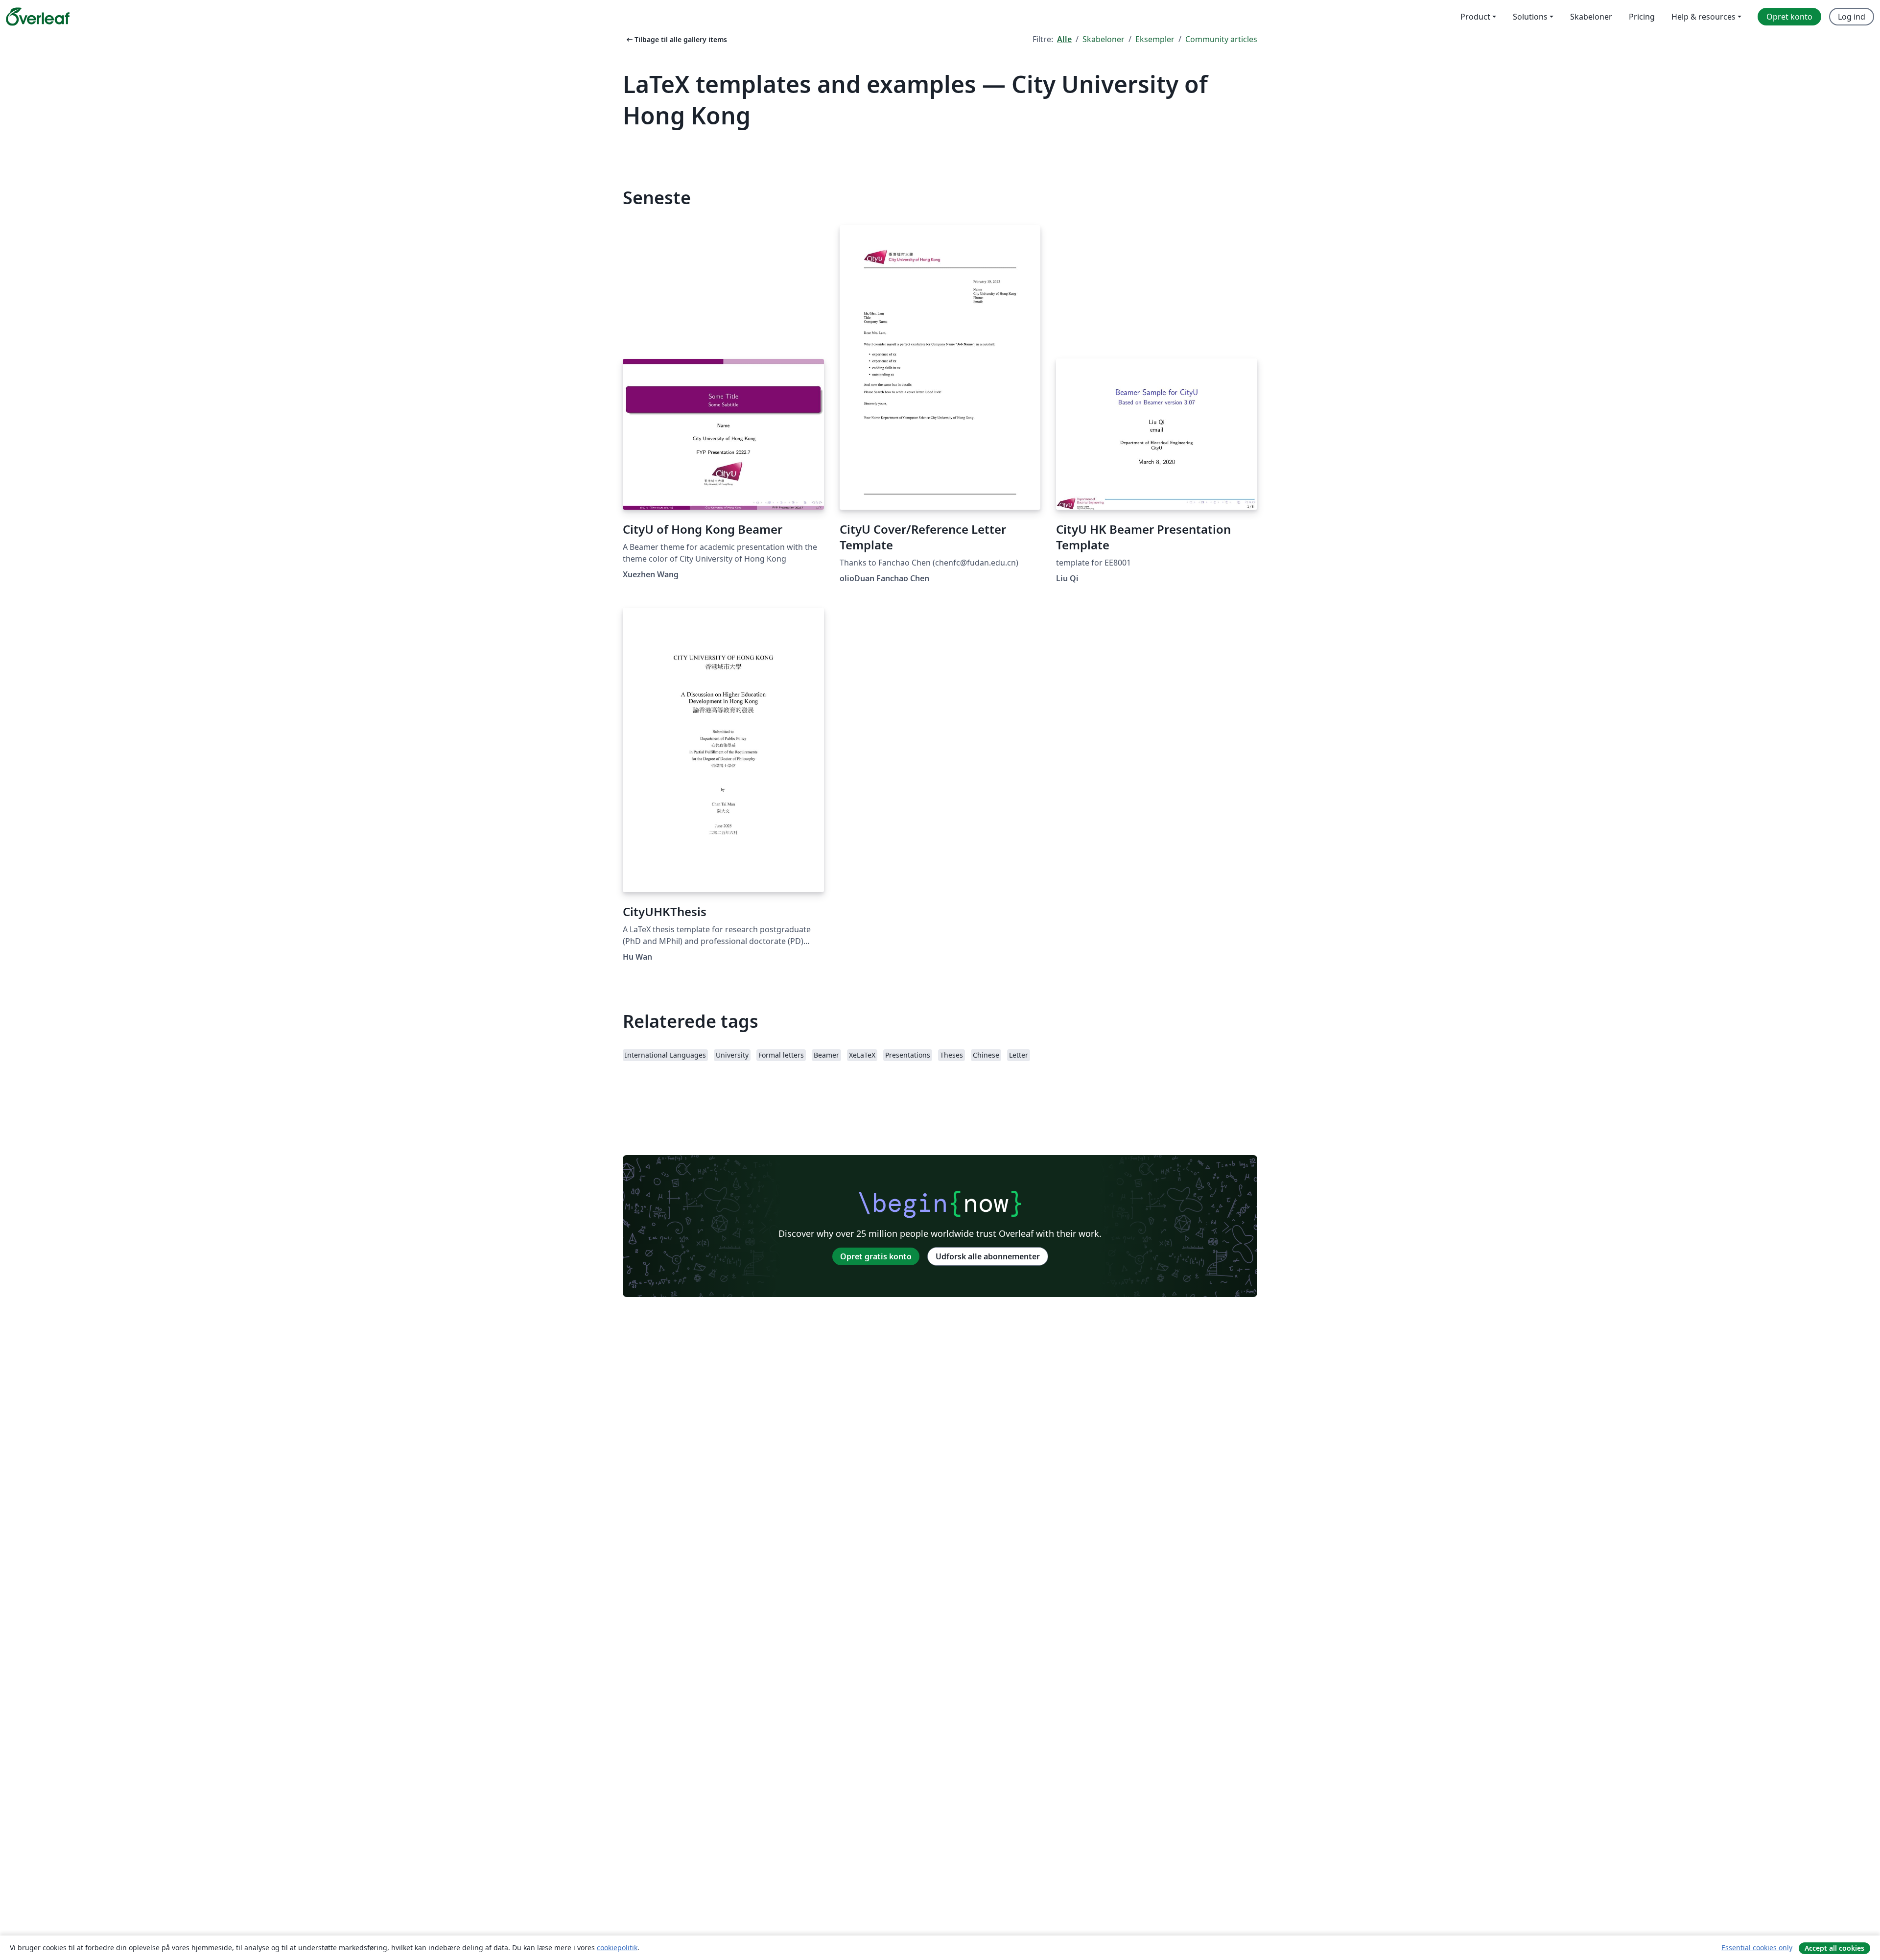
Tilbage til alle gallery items (676, 39)
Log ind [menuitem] (1852, 17)
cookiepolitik (617, 1948)
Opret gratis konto (876, 1256)
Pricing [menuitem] (1642, 17)
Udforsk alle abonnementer (988, 1256)
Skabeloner (1104, 39)
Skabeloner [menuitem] (1591, 17)
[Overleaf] (38, 17)
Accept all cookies (1834, 1948)
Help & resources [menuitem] (1704, 17)
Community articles (1221, 39)
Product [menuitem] (1475, 17)
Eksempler (1155, 39)
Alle (1064, 39)
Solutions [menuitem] (1530, 17)
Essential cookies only (1757, 1948)
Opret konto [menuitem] (1789, 17)
